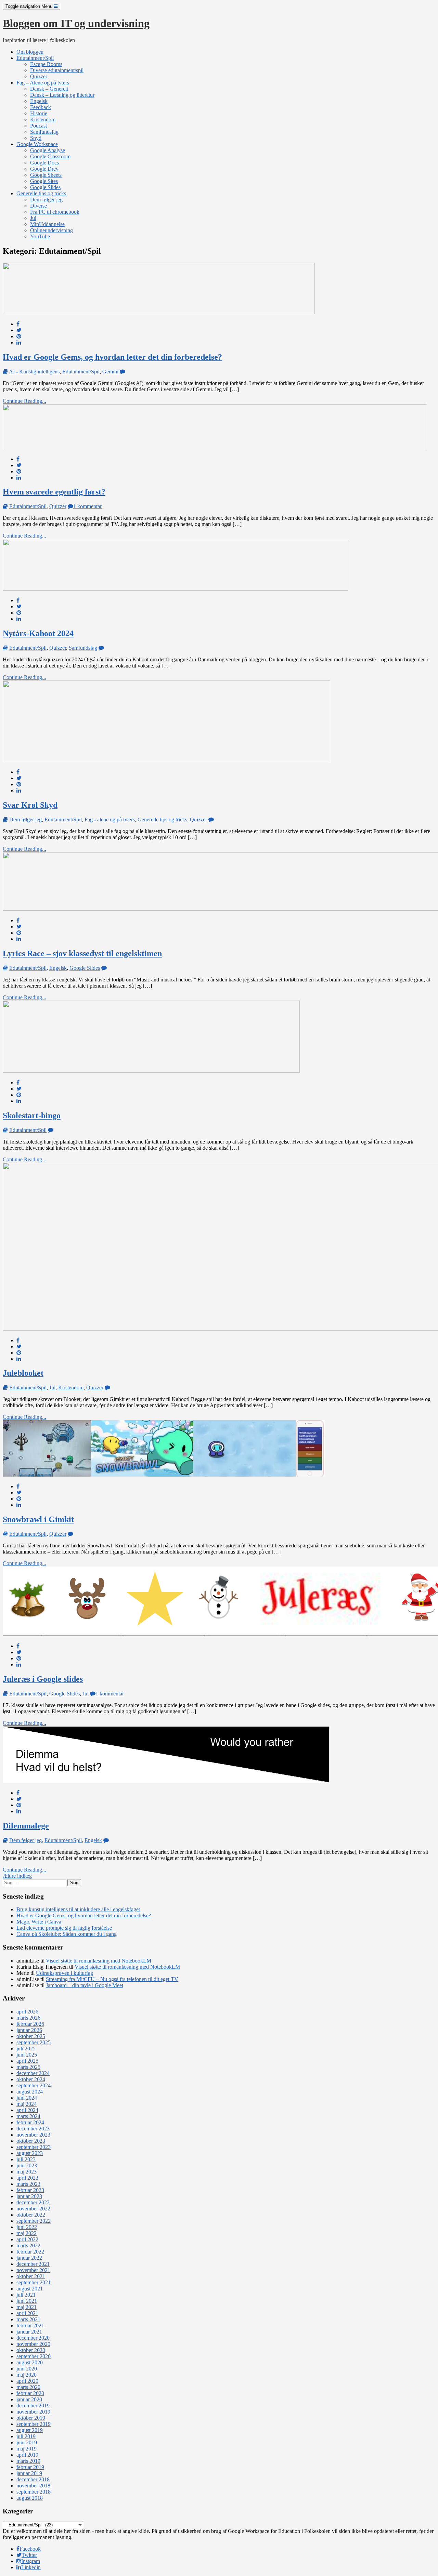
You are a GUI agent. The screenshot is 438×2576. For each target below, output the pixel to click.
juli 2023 (26, 2159)
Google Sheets (46, 175)
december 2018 (33, 2479)
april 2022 (27, 2239)
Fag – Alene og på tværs (43, 83)
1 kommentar (87, 506)
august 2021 (30, 2289)
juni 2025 (27, 2055)
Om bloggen (30, 52)
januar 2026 (29, 2030)
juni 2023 (27, 2165)
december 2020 (33, 2338)
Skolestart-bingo (32, 1115)
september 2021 (34, 2282)
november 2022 (33, 2209)
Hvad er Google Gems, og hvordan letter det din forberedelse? (112, 357)
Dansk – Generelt (49, 89)
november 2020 (33, 2344)
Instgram (31, 2561)
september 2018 (34, 2492)
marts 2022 (28, 2245)
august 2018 (30, 2498)
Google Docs (44, 163)
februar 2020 (30, 2393)
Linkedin (31, 2567)
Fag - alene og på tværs (110, 820)
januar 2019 (29, 2473)
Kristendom (43, 120)
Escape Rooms (46, 64)
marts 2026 (28, 2018)
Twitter (29, 2555)
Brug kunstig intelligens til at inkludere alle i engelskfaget (78, 1909)
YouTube (40, 236)
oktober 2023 (31, 2141)
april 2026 (27, 2012)
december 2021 (33, 2264)
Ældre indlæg (17, 1876)
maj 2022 (27, 2233)
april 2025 (27, 2061)
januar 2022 (29, 2258)
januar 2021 (29, 2332)
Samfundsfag (44, 132)
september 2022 (34, 2221)
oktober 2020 (31, 2350)
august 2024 (30, 2092)
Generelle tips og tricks (41, 193)
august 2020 (30, 2362)
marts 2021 (28, 2319)
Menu (30, 6)
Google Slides (45, 187)
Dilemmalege (26, 1826)
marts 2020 (28, 2387)
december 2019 (33, 2406)
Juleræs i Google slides (43, 1679)
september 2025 (34, 2042)
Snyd (36, 138)
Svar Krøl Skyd (30, 805)
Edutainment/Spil (35, 58)
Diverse (38, 206)
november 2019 (33, 2412)
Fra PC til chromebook (55, 212)
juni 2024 (27, 2098)
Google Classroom (50, 156)
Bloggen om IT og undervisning (76, 23)
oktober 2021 (31, 2276)
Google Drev (44, 169)
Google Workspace (37, 144)
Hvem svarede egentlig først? (54, 492)
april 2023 (27, 2178)
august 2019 (30, 2430)
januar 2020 (29, 2399)
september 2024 (34, 2085)
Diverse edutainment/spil (57, 70)
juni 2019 (27, 2442)
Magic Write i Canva (39, 1922)
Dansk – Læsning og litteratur (62, 95)
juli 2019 (26, 2436)
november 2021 (33, 2270)
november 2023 (33, 2135)
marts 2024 (28, 2116)
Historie (39, 113)
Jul (33, 218)
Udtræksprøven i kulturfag (65, 1973)
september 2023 (34, 2147)
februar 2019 (30, 2467)
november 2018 (33, 2486)
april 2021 (27, 2313)
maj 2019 (27, 2449)
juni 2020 (27, 2369)
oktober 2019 (31, 2418)
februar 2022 (30, 2252)
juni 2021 (27, 2301)
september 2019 (34, 2424)
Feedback (41, 107)
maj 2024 (27, 2104)
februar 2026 (30, 2024)
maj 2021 (27, 2307)
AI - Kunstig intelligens (34, 372)
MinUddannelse (47, 224)
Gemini (110, 372)
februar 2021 (30, 2326)
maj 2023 (27, 2172)
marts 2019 (28, 2461)
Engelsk (39, 101)
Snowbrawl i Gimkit (38, 1519)
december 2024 (33, 2073)
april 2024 (27, 2110)
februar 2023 (30, 2190)
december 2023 (33, 2129)
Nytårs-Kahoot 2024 (38, 633)
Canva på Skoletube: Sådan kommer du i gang (67, 1934)
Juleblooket (23, 1373)
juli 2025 (26, 2049)
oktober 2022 (31, 2215)
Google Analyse (48, 150)
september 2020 (34, 2356)
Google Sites (44, 181)
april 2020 (27, 2381)
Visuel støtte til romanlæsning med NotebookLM (99, 1961)
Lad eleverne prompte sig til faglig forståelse (64, 1928)
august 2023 (30, 2153)
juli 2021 (26, 2295)
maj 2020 (27, 2375)
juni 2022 (27, 2227)
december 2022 (33, 2202)
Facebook (30, 2549)
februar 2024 (30, 2122)
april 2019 (27, 2455)
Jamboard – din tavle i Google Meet (85, 1985)
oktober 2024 (31, 2079)
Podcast (38, 126)
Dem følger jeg (46, 200)
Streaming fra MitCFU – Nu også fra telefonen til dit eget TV (112, 1979)
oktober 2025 (31, 2036)
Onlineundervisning (51, 230)
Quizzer (39, 76)
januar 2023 (29, 2196)
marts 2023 (28, 2184)
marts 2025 (28, 2067)
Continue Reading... (24, 401)
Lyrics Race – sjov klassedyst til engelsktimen (82, 953)
